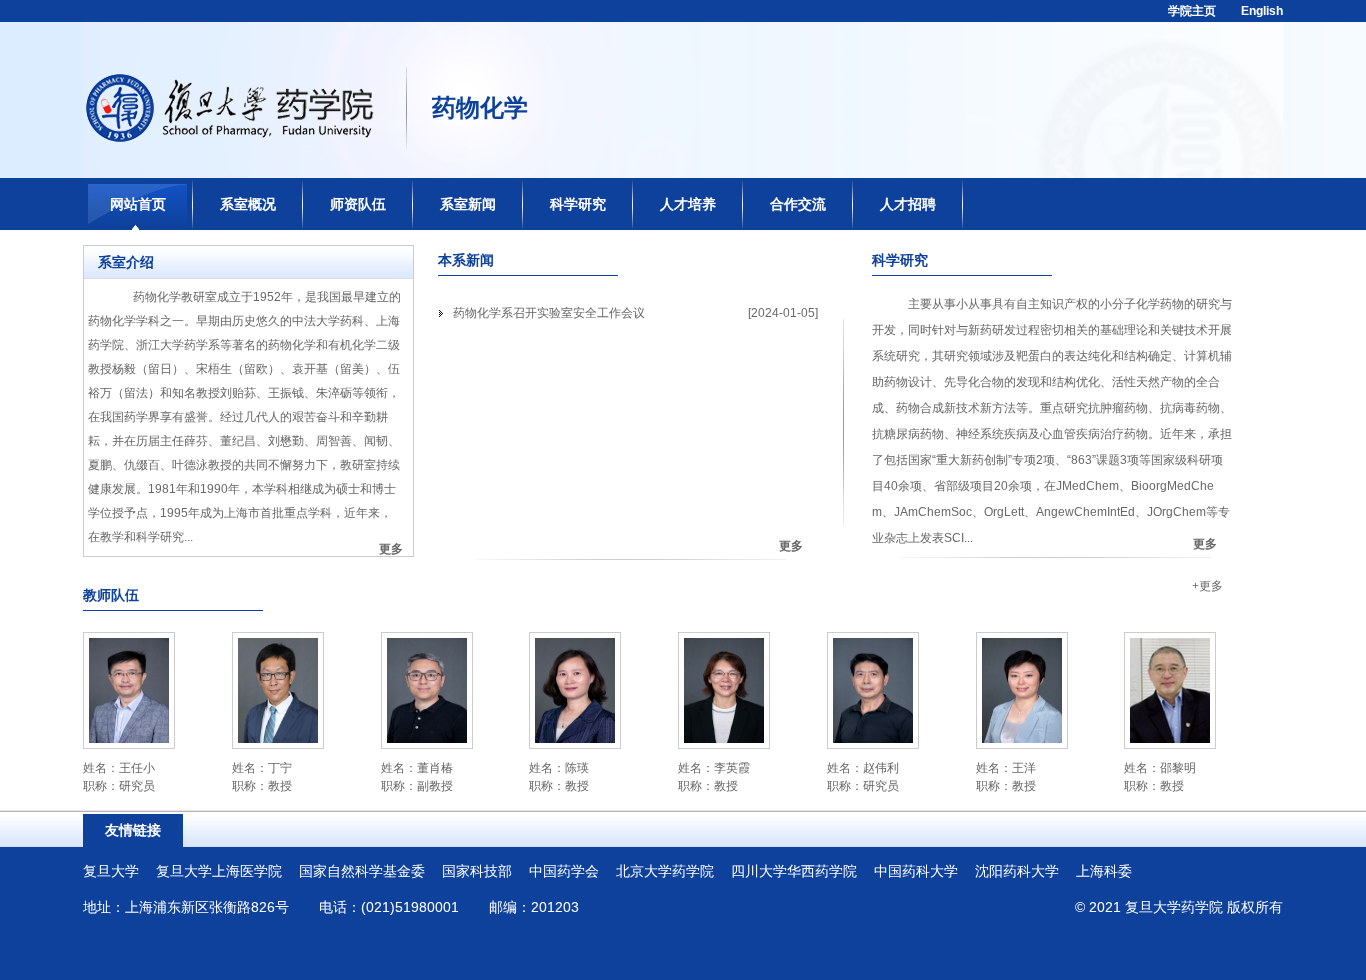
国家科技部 (477, 871)
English (1262, 11)
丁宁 (280, 768)
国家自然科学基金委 (362, 871)
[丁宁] (278, 645)
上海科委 (1104, 871)
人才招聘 (908, 204)
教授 (280, 786)
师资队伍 (358, 204)
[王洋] (1022, 645)
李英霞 (732, 768)
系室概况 (248, 204)
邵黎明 (1178, 768)
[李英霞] (724, 645)
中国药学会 (564, 871)
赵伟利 (881, 768)
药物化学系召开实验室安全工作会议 (549, 313)
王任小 (137, 768)
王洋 (1024, 768)
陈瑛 (577, 768)
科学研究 (578, 204)
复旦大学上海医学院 (219, 871)
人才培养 (688, 204)
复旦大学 (111, 871)
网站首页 (138, 204)
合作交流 (798, 204)
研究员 (137, 786)
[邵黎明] (1170, 645)
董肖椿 (435, 768)
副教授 (435, 786)
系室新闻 (468, 204)
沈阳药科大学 (1017, 871)
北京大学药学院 (665, 871)
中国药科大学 (916, 871)
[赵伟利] (873, 645)
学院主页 (1192, 11)
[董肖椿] (427, 645)
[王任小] (129, 645)
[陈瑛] (575, 645)
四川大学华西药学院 (794, 871)
